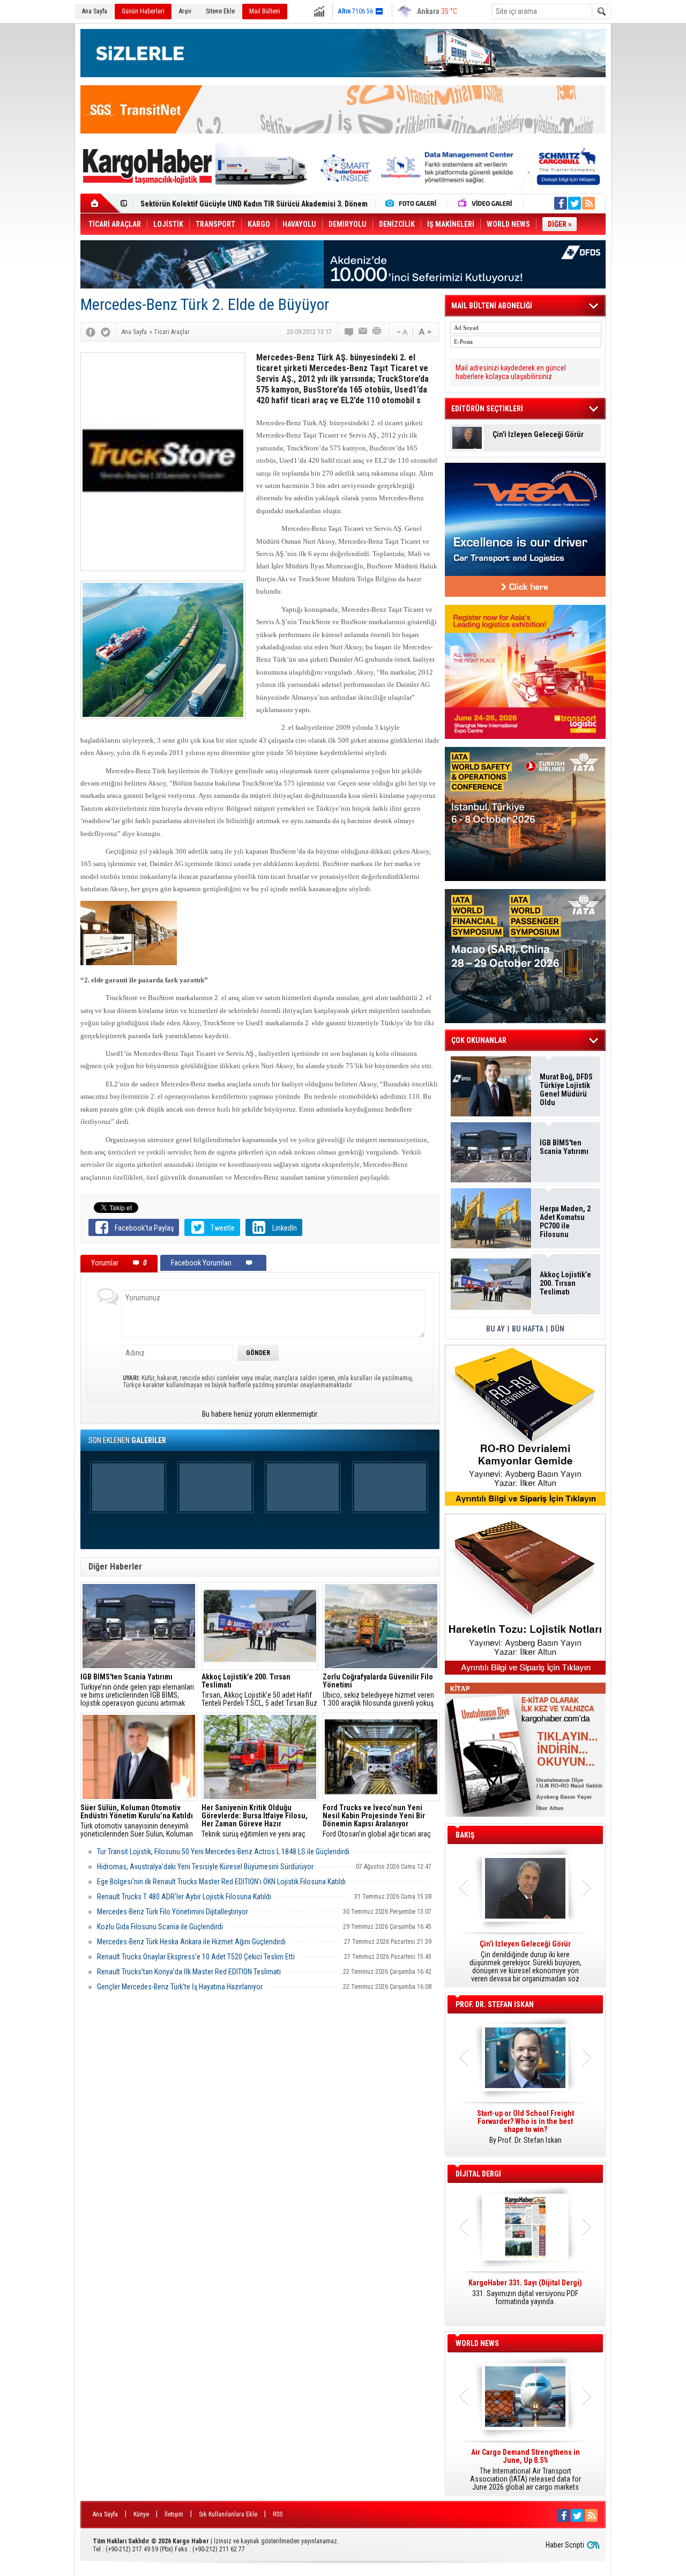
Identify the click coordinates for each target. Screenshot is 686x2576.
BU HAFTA (528, 1329)
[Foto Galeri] (413, 203)
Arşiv (185, 11)
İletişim (174, 2514)
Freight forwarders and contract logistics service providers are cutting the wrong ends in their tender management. (525, 2131)
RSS (278, 2514)
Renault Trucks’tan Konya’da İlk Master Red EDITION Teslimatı (189, 1972)
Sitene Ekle (220, 11)
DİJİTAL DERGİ (478, 2174)
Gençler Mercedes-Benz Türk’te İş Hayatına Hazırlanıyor (180, 1987)
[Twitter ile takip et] (575, 203)
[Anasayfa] (100, 203)
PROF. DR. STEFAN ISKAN (495, 2004)
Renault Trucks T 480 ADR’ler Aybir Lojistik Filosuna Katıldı (184, 1897)
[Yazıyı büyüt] (425, 332)
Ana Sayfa (95, 11)
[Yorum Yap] (349, 332)
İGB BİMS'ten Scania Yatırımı (564, 1147)
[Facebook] (91, 332)
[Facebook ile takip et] (561, 203)
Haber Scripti (565, 2545)
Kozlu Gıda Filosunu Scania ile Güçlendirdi (160, 1927)
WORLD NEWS (477, 2343)
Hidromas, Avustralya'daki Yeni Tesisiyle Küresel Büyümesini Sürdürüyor (205, 1867)
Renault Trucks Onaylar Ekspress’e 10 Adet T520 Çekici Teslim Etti (196, 1957)
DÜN (557, 1329)
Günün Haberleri (143, 11)
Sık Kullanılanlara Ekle (228, 2514)
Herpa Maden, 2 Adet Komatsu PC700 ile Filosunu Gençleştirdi (565, 1222)
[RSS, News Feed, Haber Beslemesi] (588, 203)
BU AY (495, 1329)
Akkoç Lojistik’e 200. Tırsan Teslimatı (201, 204)
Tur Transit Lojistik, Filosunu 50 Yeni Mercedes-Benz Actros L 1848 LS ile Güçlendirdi (223, 1852)
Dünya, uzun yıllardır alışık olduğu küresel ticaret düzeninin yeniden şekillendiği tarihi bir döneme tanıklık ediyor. (525, 1961)
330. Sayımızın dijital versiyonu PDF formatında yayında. (525, 2292)
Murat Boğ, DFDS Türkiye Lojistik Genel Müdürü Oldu (566, 1090)
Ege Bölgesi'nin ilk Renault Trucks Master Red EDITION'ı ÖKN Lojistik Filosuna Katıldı (221, 1882)
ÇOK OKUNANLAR (479, 1040)
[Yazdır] (377, 332)
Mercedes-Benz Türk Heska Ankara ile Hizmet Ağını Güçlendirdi (191, 1942)
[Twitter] (106, 332)
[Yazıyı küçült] (401, 332)
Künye (141, 2514)
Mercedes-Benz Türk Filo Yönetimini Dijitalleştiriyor (173, 1912)
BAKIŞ (465, 1835)
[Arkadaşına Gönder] (363, 332)
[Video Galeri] (486, 203)
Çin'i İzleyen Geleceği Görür (538, 435)
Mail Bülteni (265, 11)
